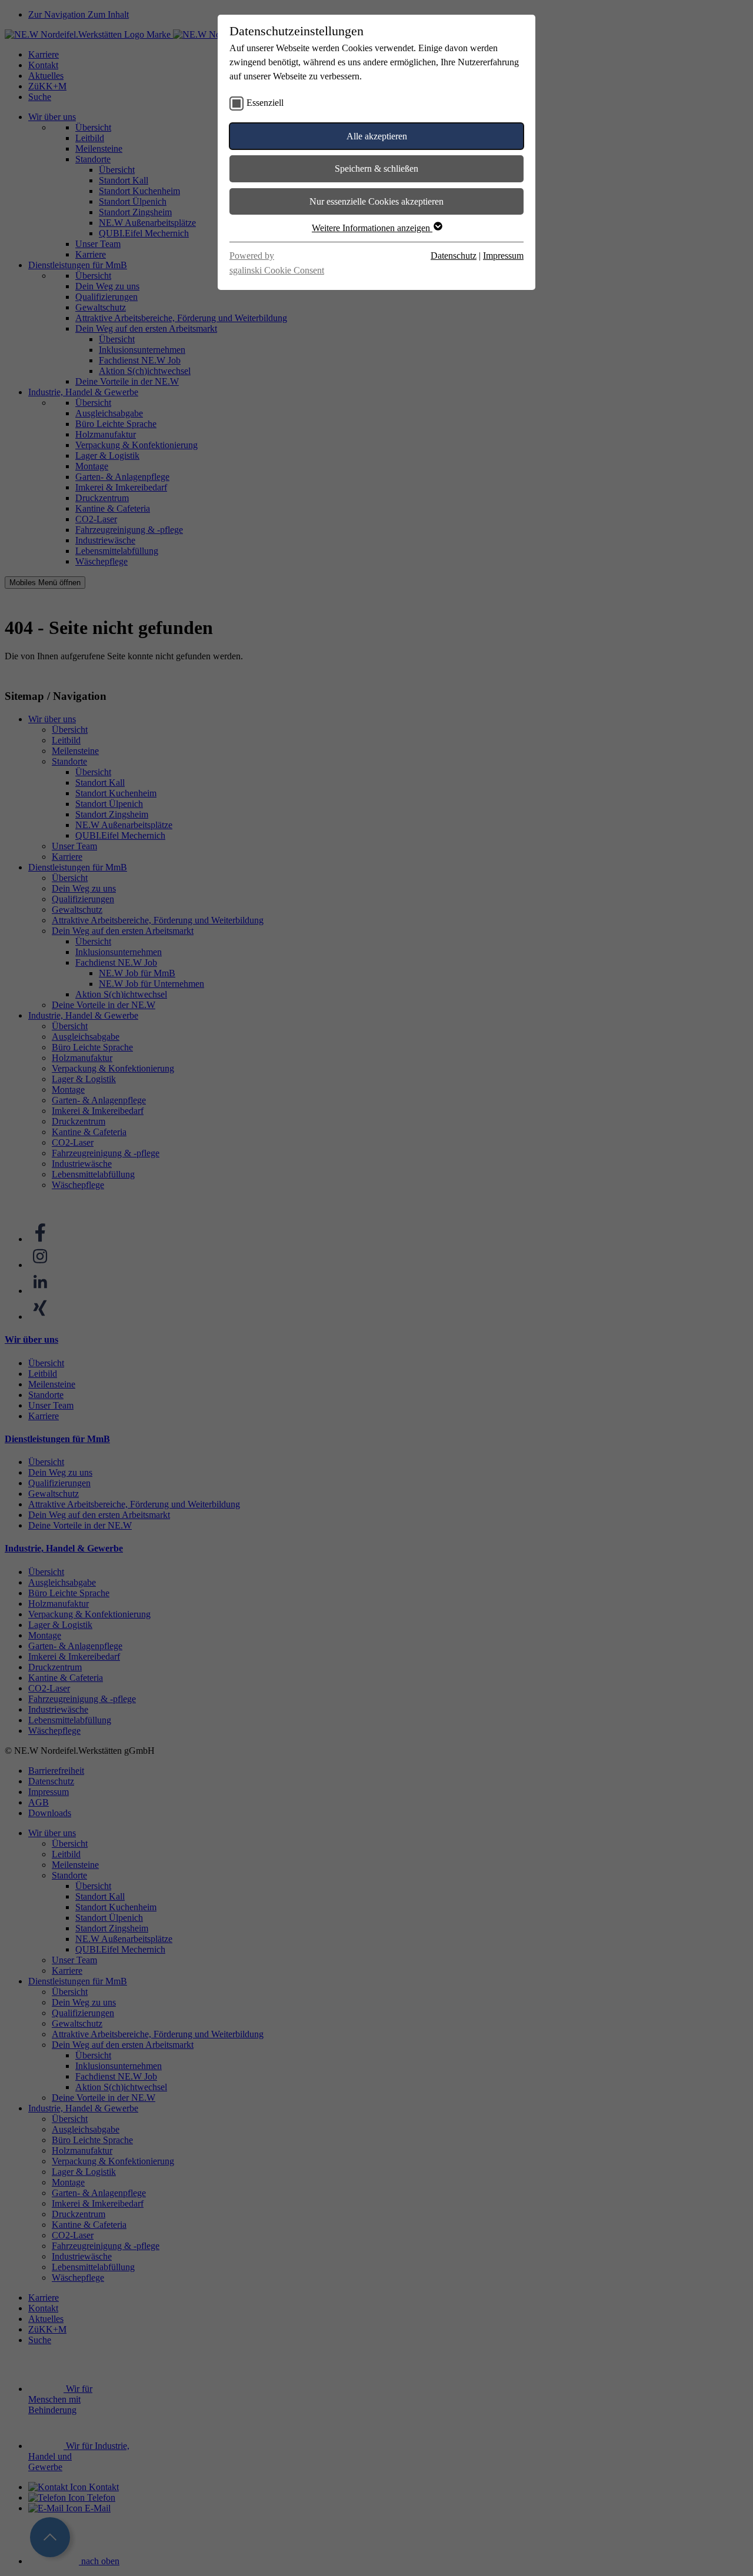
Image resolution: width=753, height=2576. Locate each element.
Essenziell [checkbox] (265, 103)
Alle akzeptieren (377, 136)
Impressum (503, 256)
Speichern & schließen (376, 168)
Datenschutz (454, 256)
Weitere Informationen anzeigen (372, 228)
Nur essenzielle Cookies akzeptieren (376, 201)
